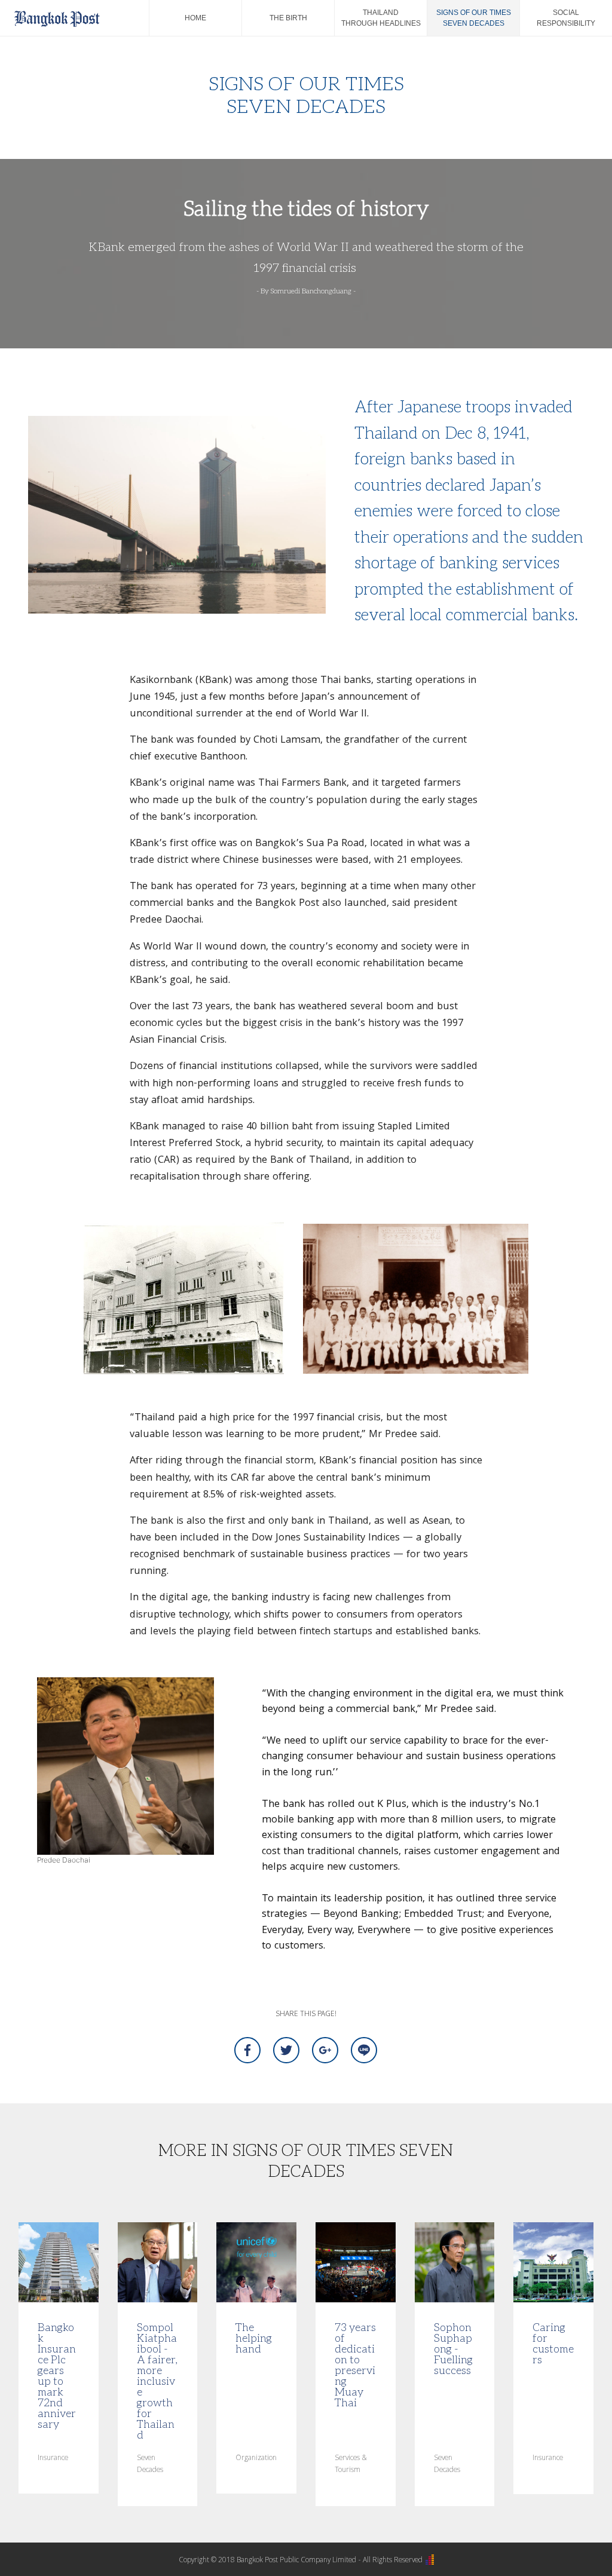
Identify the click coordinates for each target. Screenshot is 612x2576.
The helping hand (254, 2338)
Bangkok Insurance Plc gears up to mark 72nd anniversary (57, 2375)
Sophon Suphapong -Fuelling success (453, 2348)
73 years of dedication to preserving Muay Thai (355, 2364)
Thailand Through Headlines (381, 18)
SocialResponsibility (566, 18)
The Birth (288, 18)
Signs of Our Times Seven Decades (474, 18)
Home (195, 18)
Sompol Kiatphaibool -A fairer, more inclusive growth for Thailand (157, 2381)
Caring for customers (553, 2343)
